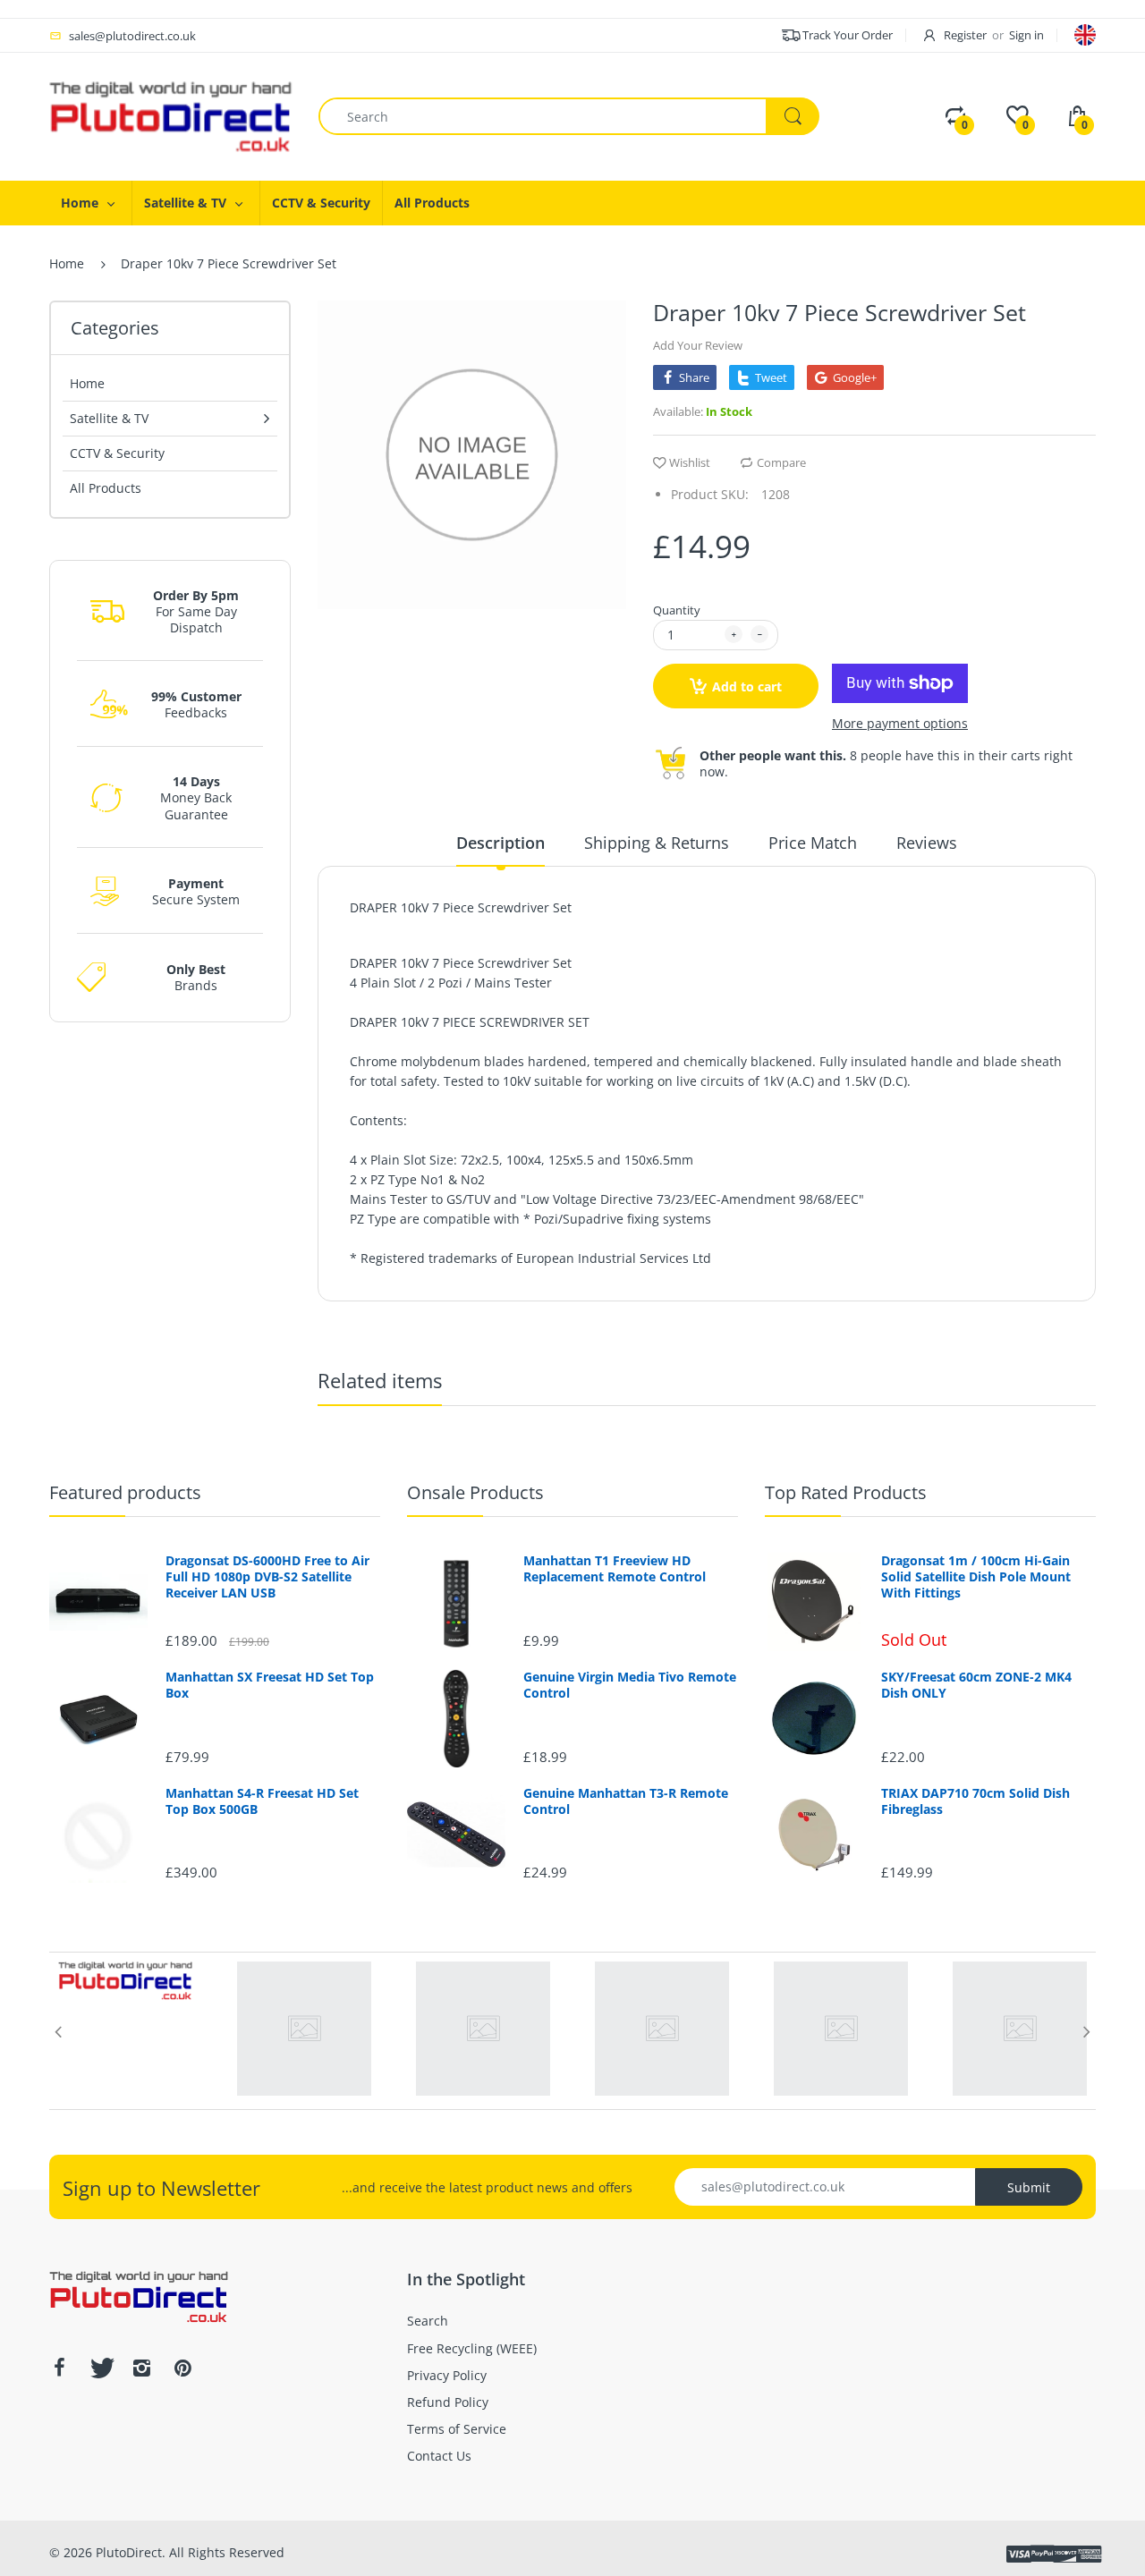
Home (67, 263)
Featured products (125, 1492)
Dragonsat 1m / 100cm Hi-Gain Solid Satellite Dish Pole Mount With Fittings (976, 1577)
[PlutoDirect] (170, 115)
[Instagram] (141, 2368)
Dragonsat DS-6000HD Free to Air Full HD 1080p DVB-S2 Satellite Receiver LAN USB (267, 1577)
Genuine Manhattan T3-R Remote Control (626, 1801)
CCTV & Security (117, 453)
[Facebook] (59, 2368)
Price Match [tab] (813, 843)
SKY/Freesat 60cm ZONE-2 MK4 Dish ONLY (976, 1685)
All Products (106, 488)
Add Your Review (698, 345)
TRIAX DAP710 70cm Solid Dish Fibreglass (975, 1801)
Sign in (1026, 35)
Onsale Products (475, 1492)
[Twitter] (100, 2368)
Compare (781, 462)
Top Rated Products (846, 1492)
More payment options (900, 724)
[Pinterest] (182, 2368)
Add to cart (747, 686)
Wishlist (690, 462)
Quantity (677, 610)
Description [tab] (500, 843)
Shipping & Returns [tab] (657, 843)
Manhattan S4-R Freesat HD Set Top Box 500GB (262, 1801)
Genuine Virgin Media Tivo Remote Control (630, 1685)
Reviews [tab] (927, 843)
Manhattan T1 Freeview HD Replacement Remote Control (615, 1569)
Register (965, 35)
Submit (1029, 2187)
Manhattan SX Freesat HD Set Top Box (270, 1685)
